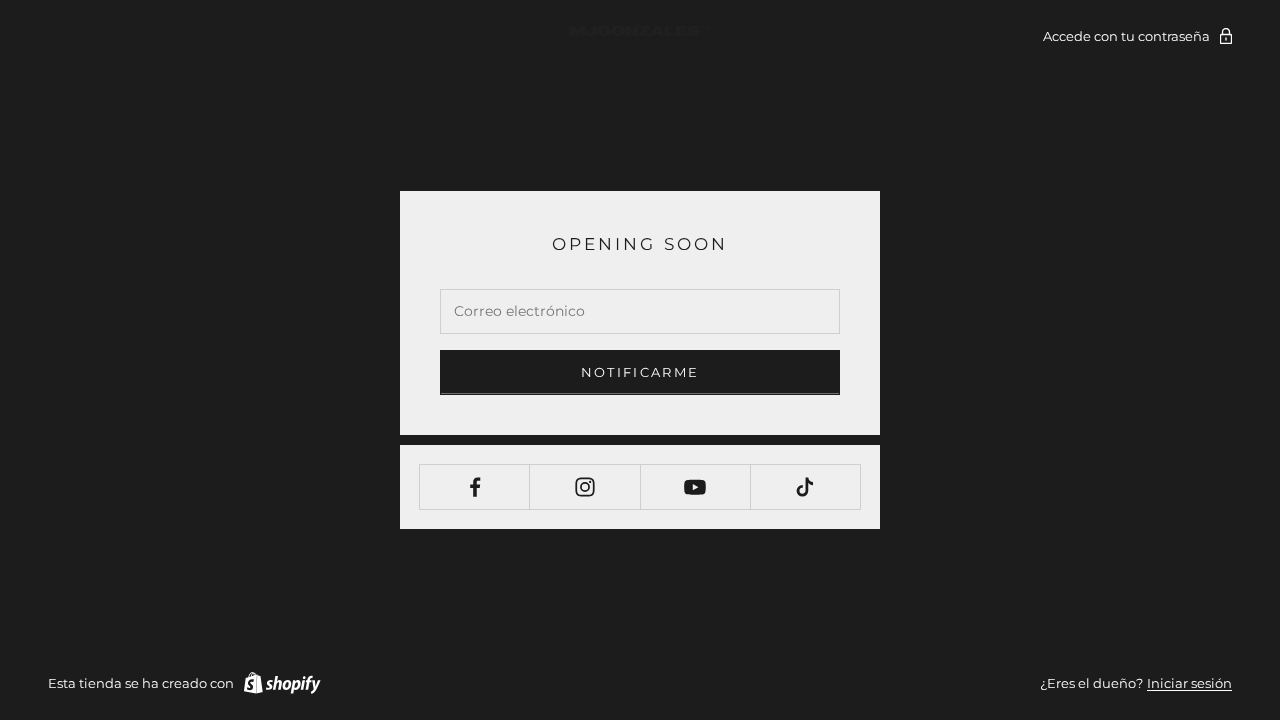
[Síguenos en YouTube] (695, 487)
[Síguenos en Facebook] (474, 487)
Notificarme (640, 372)
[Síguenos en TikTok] (805, 487)
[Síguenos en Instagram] (584, 487)
